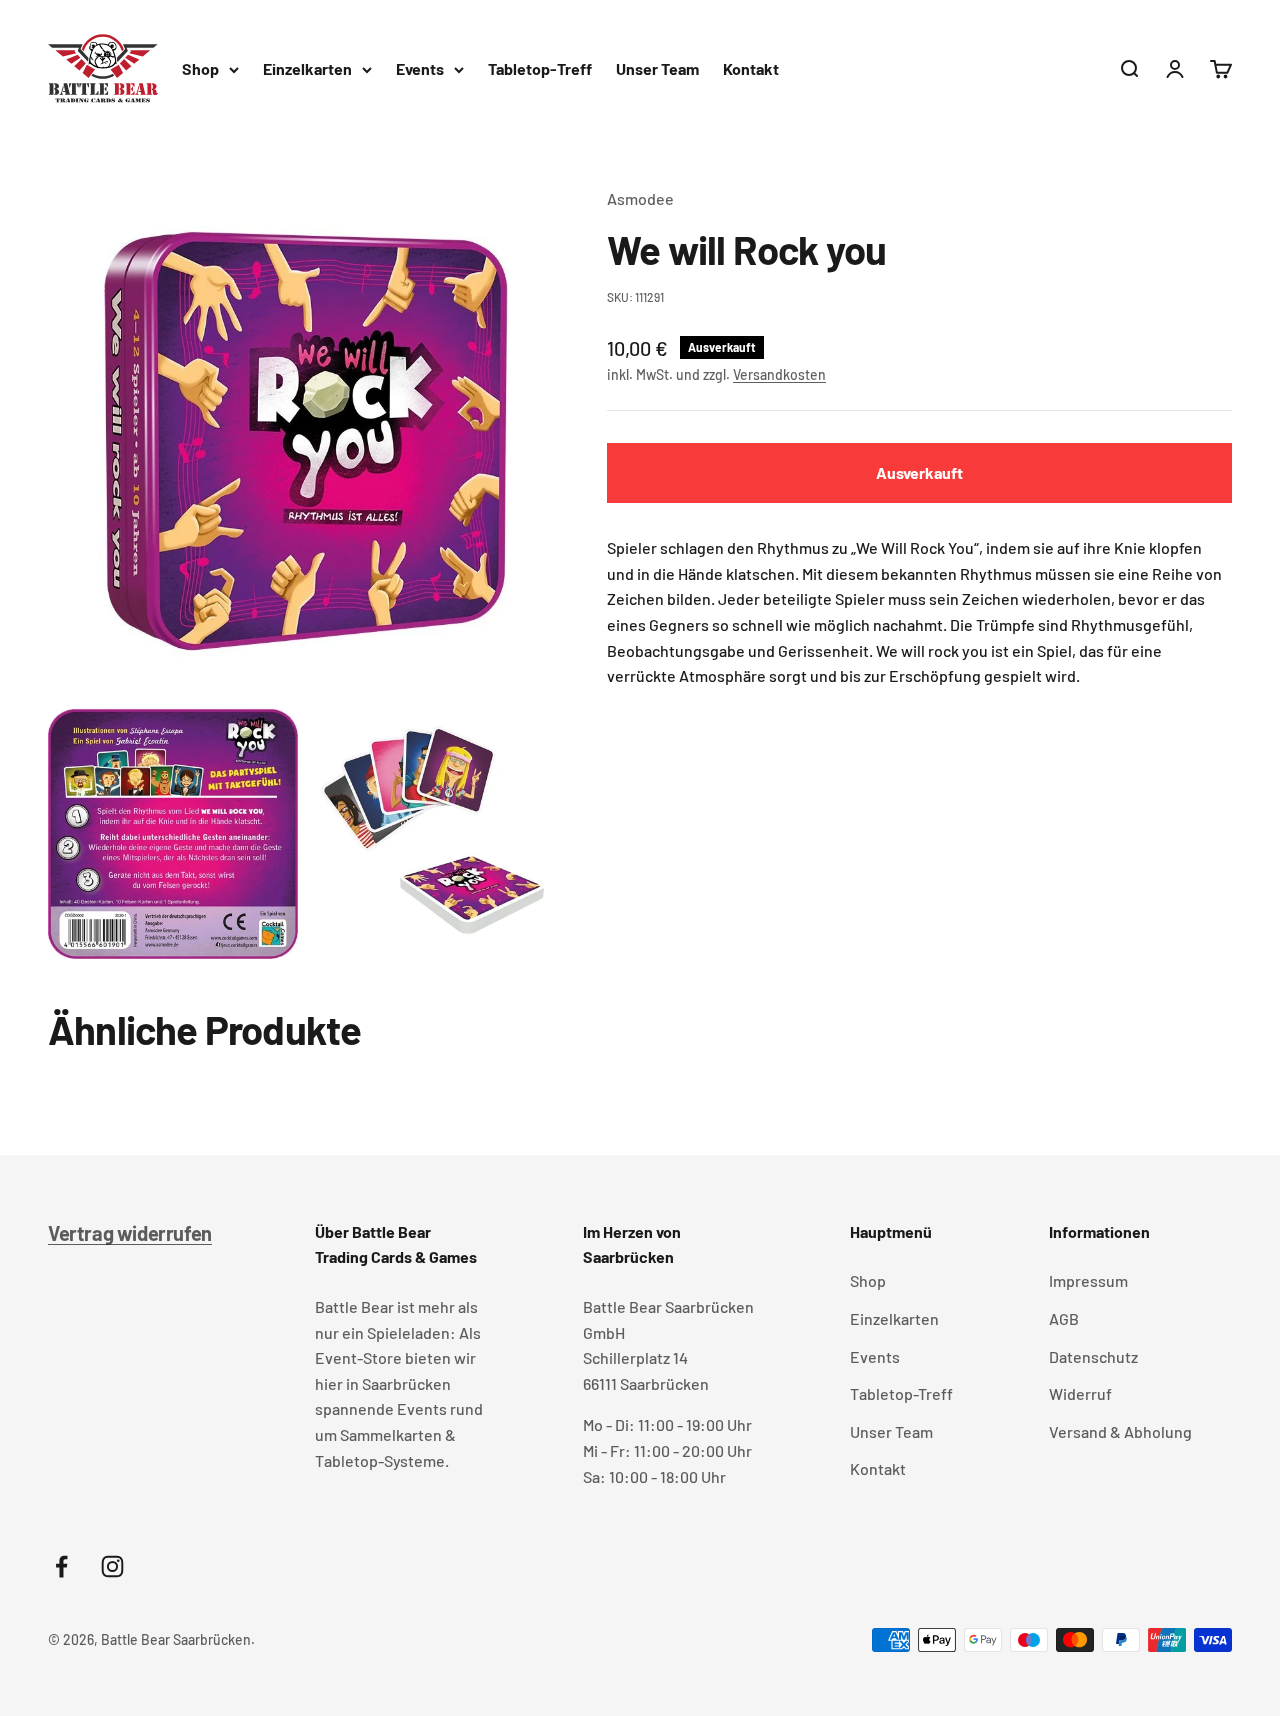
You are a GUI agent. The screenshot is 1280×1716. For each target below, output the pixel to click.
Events (420, 68)
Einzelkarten (307, 68)
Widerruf (1080, 1393)
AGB (1064, 1318)
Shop (200, 68)
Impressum (1088, 1280)
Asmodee (640, 198)
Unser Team (657, 68)
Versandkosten (779, 374)
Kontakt (751, 68)
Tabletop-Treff (540, 68)
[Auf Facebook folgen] (61, 1566)
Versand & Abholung (1120, 1431)
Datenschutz (1093, 1356)
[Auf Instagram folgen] (112, 1566)
